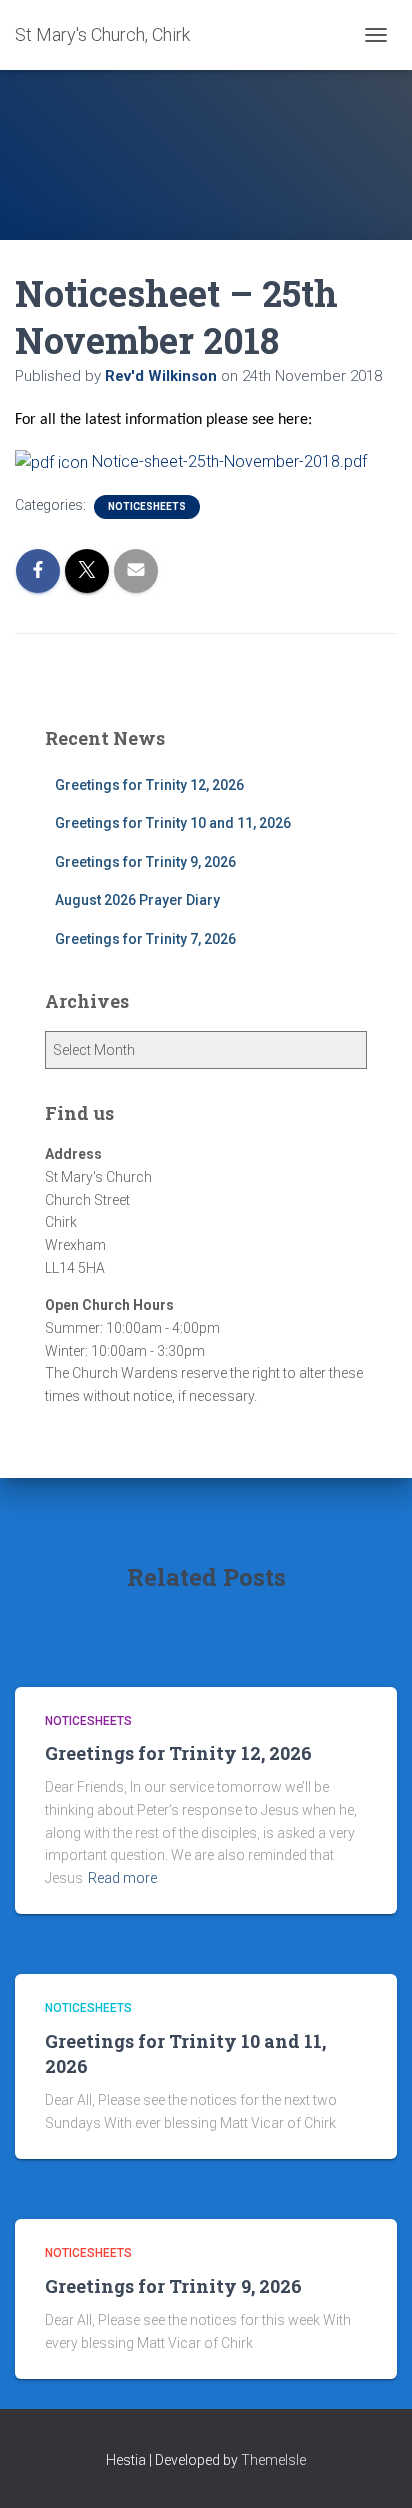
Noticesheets (147, 506)
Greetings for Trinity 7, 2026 (145, 939)
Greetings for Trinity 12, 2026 (149, 785)
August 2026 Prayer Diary (137, 900)
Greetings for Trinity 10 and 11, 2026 (173, 823)
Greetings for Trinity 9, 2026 (145, 862)
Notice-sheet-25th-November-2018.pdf (227, 461)
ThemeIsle (273, 2460)
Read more (122, 1878)
